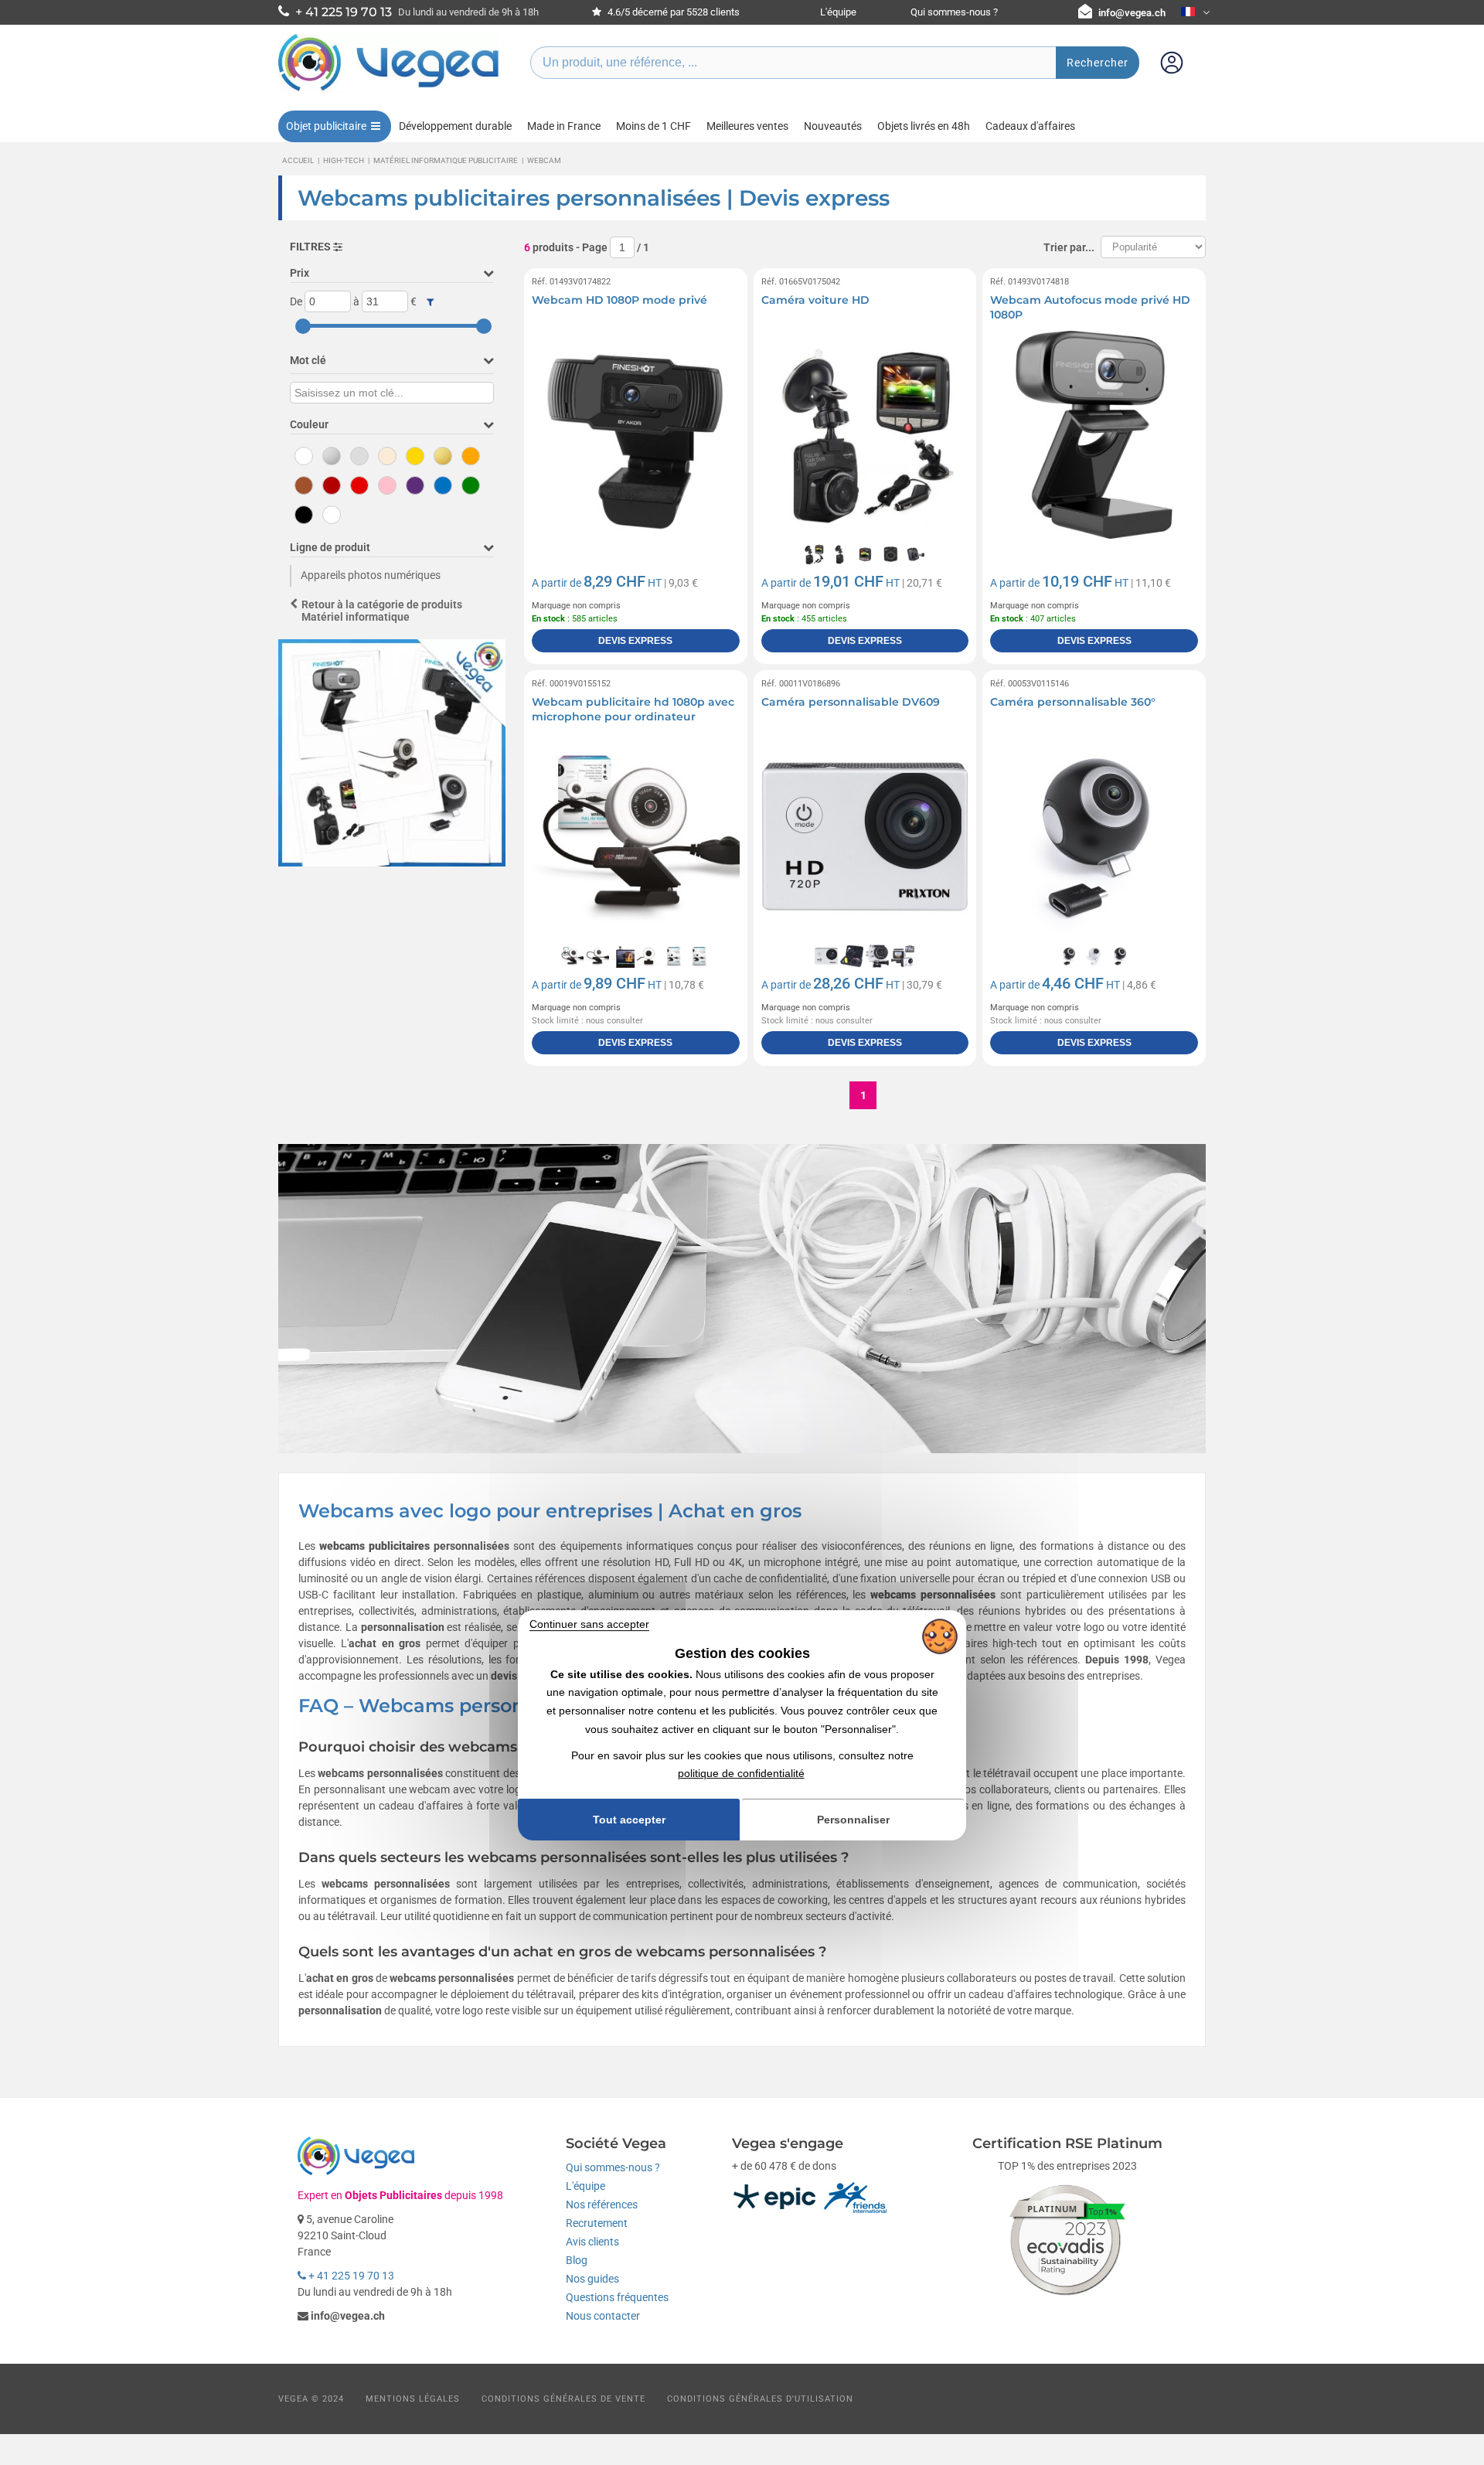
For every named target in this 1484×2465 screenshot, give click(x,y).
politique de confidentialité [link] (741, 1774)
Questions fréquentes (617, 2297)
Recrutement (597, 2223)
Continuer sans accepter (589, 1624)
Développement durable (455, 126)
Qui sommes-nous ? (954, 12)
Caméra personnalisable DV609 (851, 702)
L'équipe (838, 12)
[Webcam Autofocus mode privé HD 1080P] (1094, 435)
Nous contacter (603, 2316)
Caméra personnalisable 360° (1073, 702)
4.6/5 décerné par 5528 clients (672, 12)
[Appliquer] (430, 302)
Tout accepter (629, 1820)
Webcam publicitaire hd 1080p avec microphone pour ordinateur (633, 710)
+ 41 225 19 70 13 (350, 2276)
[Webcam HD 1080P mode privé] (636, 435)
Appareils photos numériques (371, 575)
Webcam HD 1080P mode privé (619, 300)
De (296, 301)
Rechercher (1098, 63)
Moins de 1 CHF (654, 126)
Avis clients (592, 2242)
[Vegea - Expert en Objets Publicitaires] (389, 90)
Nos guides (592, 2279)
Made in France (564, 126)
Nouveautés (833, 126)
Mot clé (308, 360)
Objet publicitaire (326, 126)
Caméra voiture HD (815, 300)
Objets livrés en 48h (924, 126)
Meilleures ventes (747, 126)
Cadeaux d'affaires (1030, 126)
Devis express (635, 641)
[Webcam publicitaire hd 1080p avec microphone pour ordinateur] (636, 837)
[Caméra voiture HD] (865, 435)
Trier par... (1069, 247)
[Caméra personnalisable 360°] (1094, 837)
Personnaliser (853, 1820)
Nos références (602, 2205)
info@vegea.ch (1132, 13)
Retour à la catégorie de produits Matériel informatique (382, 611)
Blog (577, 2260)
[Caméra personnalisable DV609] (865, 837)
